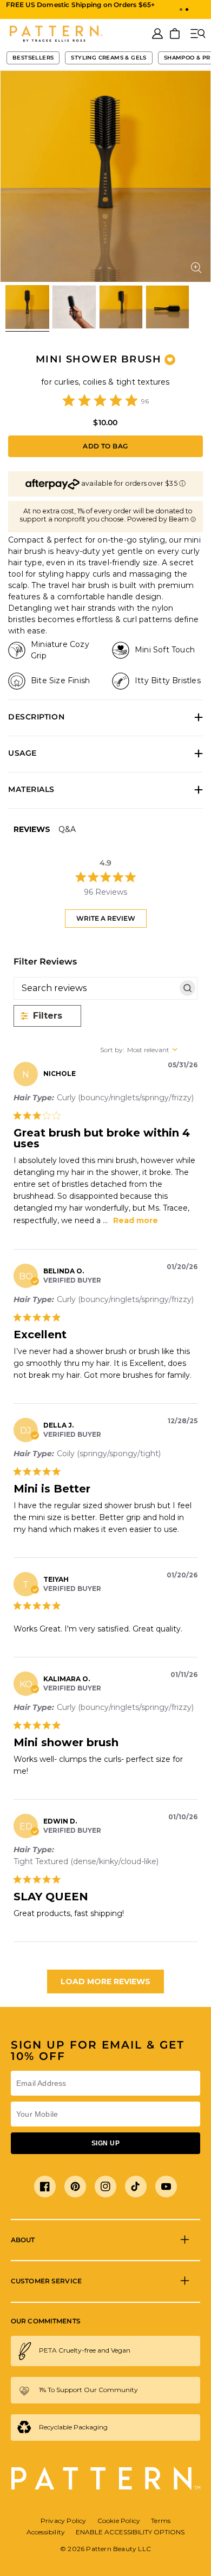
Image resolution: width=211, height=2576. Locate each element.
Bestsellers (33, 58)
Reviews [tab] (32, 829)
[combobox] (149, 1050)
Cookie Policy (119, 2521)
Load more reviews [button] (105, 1981)
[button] (181, 9)
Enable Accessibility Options (130, 2532)
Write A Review (106, 918)
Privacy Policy (64, 2521)
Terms (161, 2521)
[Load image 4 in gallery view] (167, 307)
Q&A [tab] (67, 829)
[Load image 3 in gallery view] (121, 307)
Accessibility (46, 2532)
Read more (136, 1220)
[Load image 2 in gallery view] (74, 307)
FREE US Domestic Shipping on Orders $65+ (81, 5)
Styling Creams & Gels (108, 58)
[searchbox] (96, 988)
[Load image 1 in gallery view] (27, 307)
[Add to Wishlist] (170, 360)
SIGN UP (105, 2143)
